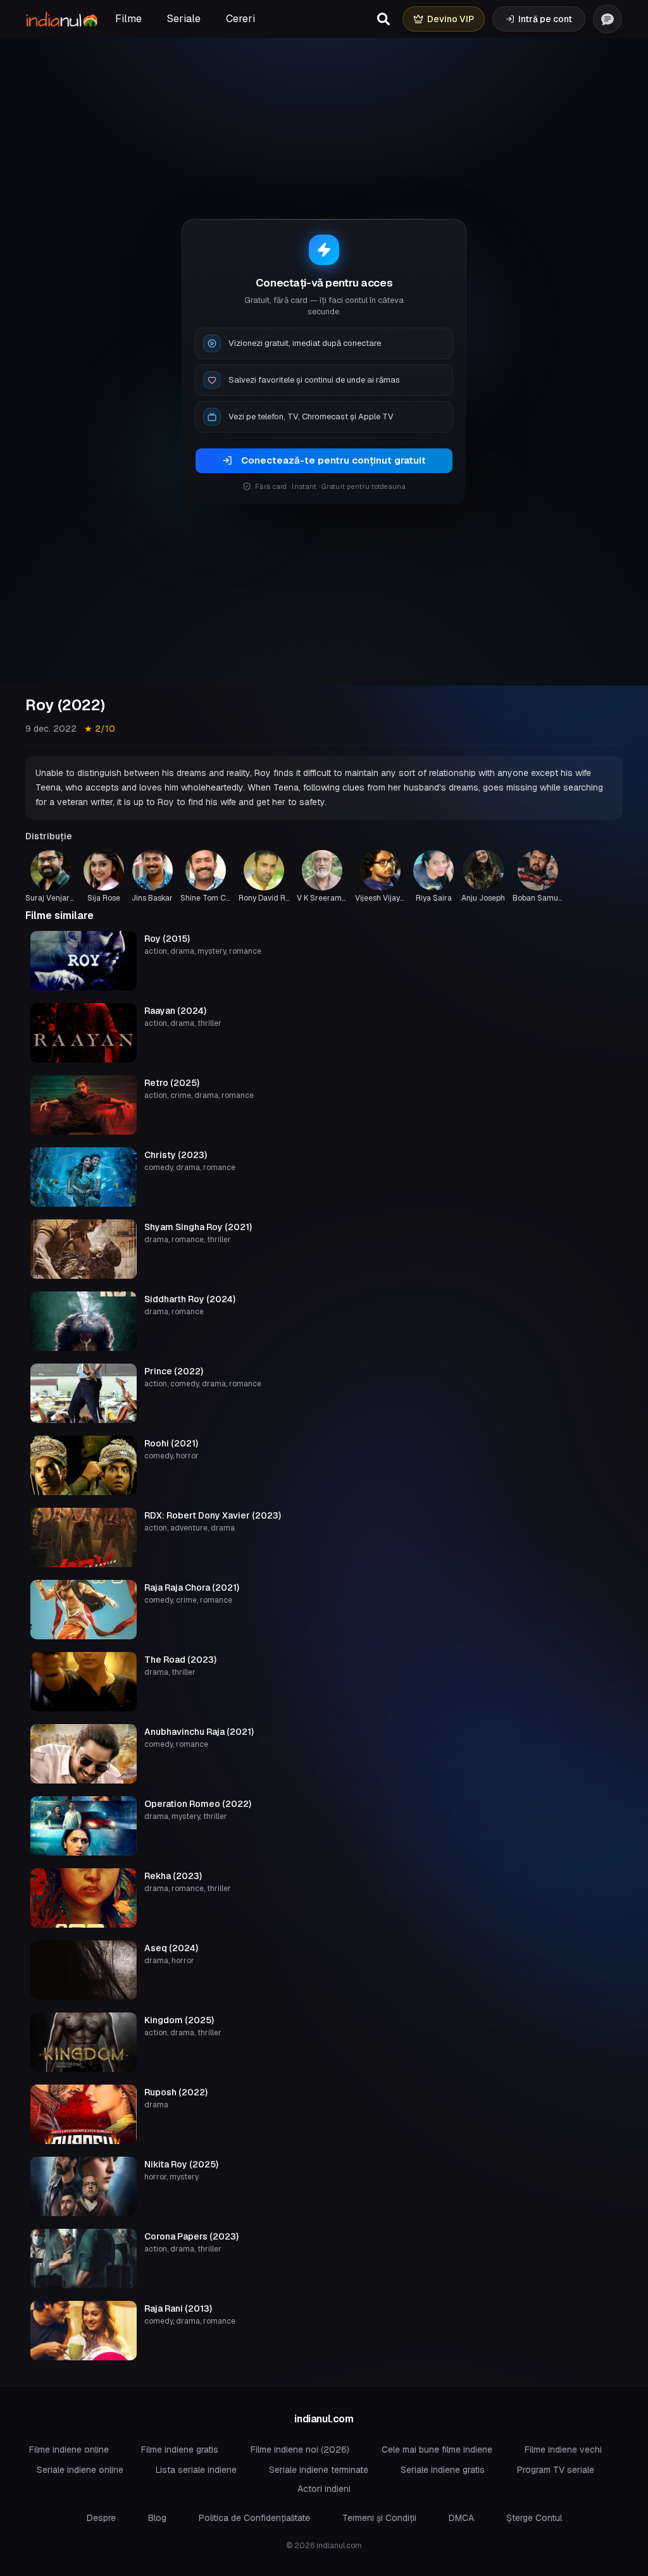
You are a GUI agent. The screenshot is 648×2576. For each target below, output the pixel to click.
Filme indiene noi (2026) (300, 2450)
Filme (128, 19)
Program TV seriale (556, 2470)
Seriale (184, 19)
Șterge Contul (534, 2518)
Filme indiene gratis (180, 2450)
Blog (157, 2518)
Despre (101, 2518)
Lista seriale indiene (196, 2470)
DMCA (461, 2518)
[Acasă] (62, 19)
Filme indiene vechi (563, 2450)
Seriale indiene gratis (443, 2470)
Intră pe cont (545, 19)
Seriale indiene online (80, 2470)
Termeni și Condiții (379, 2518)
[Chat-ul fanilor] (607, 19)
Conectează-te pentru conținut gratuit (333, 460)
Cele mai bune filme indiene (437, 2450)
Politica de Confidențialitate (254, 2518)
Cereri (240, 19)
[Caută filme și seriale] (383, 19)
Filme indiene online (69, 2450)
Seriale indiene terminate (319, 2470)
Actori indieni (324, 2489)
